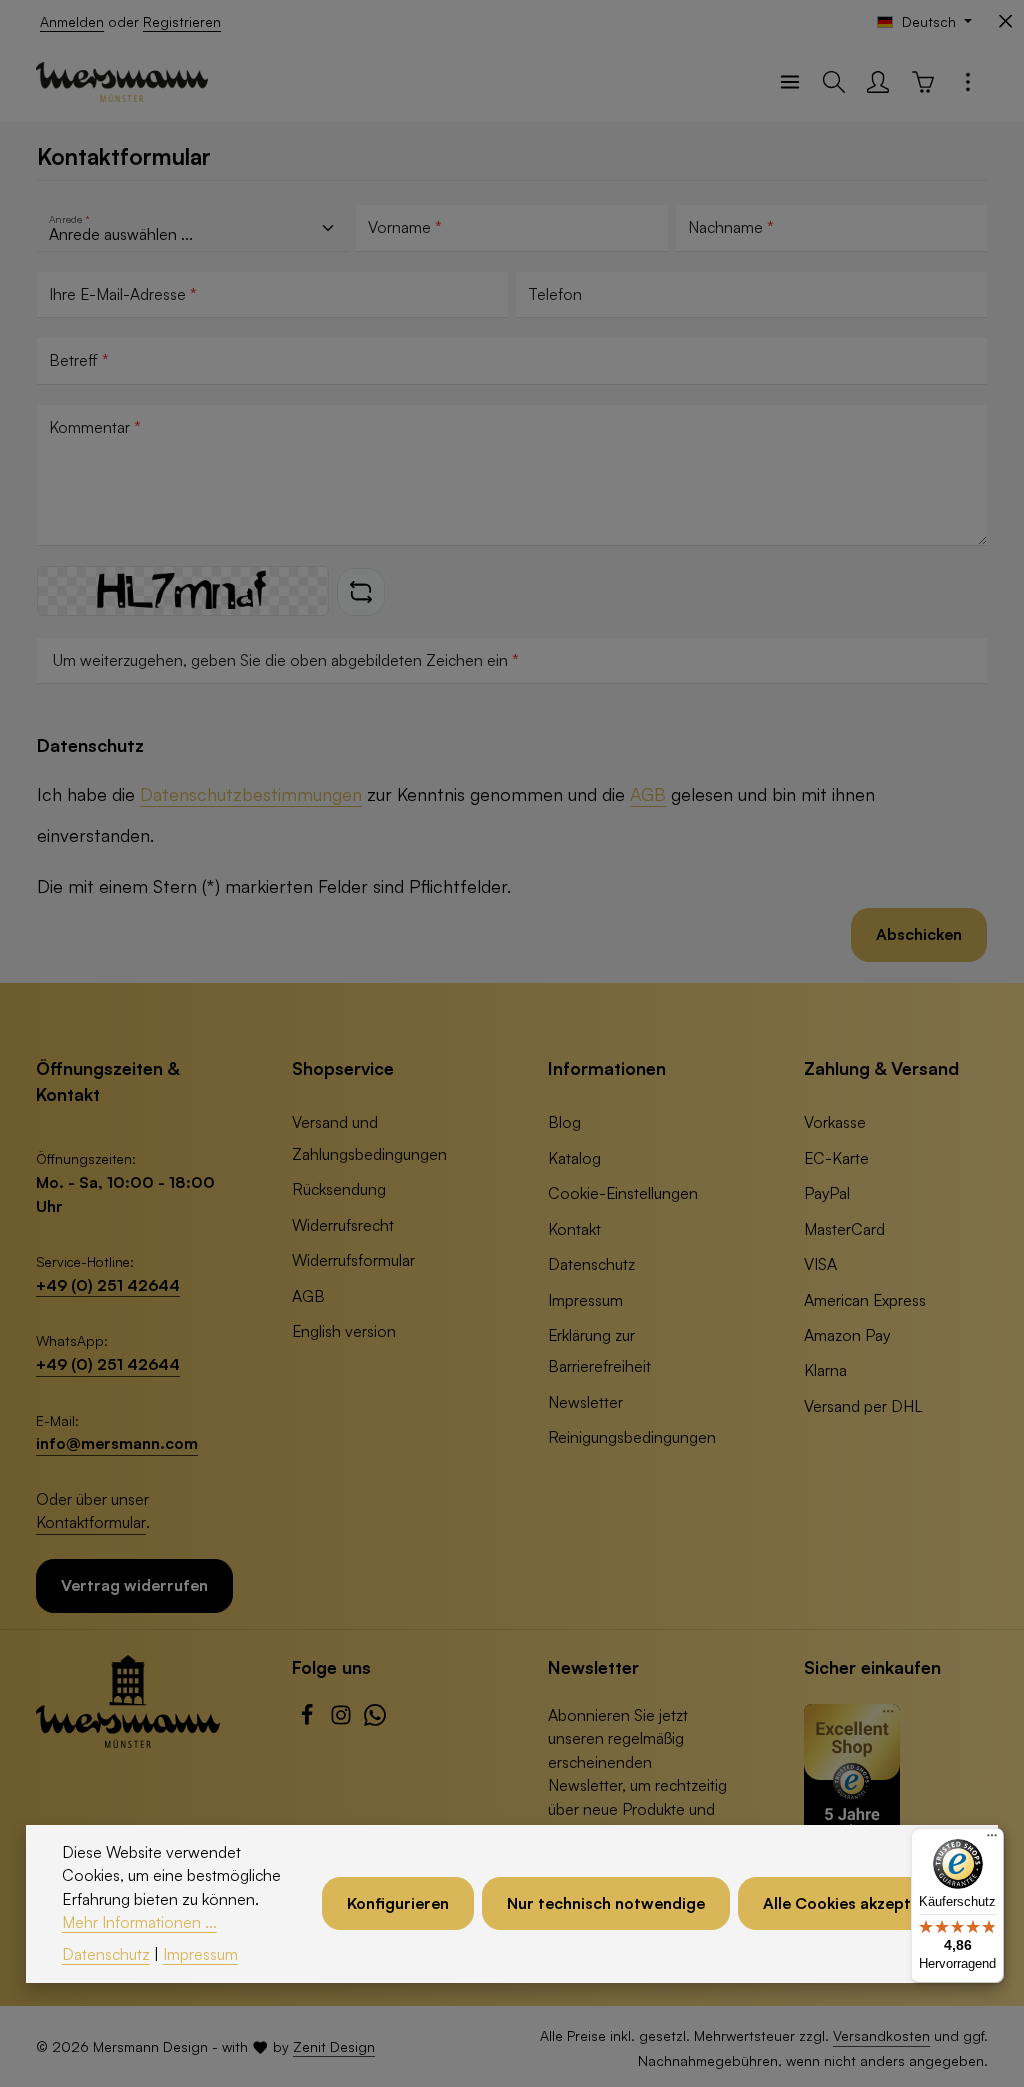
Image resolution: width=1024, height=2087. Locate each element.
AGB (648, 794)
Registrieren (182, 21)
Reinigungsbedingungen (632, 1437)
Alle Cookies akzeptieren (856, 1903)
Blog (564, 1122)
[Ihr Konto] (878, 82)
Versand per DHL (863, 1406)
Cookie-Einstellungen (623, 1193)
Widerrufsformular (353, 1260)
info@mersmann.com (117, 1443)
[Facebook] (309, 1720)
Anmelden (72, 21)
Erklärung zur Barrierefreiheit (599, 1350)
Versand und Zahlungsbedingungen (369, 1137)
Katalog (574, 1158)
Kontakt (574, 1229)
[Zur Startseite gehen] (122, 82)
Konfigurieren (398, 1903)
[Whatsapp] (375, 1720)
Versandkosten (881, 2035)
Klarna (825, 1370)
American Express (865, 1300)
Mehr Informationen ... (139, 1922)
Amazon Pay (847, 1335)
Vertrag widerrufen (134, 1585)
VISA (820, 1264)
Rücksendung (339, 1189)
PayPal (827, 1193)
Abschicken (919, 934)
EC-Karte (836, 1158)
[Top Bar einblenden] (968, 82)
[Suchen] (834, 82)
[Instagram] (343, 1720)
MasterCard (844, 1229)
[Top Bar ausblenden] (1005, 21)
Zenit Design (334, 2046)
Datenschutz (591, 1264)
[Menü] (790, 82)
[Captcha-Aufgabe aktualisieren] (361, 592)
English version (344, 1331)
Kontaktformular (91, 1522)
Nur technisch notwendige (606, 1903)
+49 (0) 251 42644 (108, 1285)
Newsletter (585, 1402)
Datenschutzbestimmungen (251, 794)
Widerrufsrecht (343, 1225)
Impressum (585, 1300)
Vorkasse (835, 1122)
